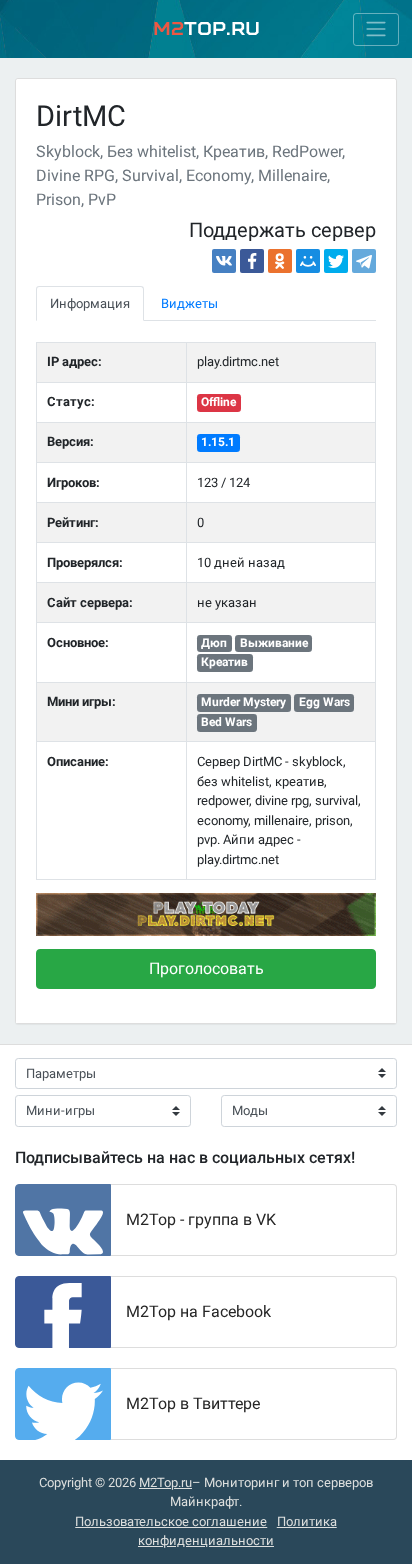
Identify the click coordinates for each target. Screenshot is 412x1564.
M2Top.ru (165, 1482)
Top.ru (206, 28)
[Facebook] (252, 261)
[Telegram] (364, 261)
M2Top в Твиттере (193, 1403)
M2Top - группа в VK (201, 1219)
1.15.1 (218, 442)
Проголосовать (206, 968)
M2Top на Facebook (198, 1311)
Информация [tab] (90, 303)
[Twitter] (336, 261)
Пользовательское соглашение (171, 1521)
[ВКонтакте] (224, 261)
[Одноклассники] (280, 261)
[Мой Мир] (308, 261)
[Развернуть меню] (376, 29)
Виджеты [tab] (189, 303)
